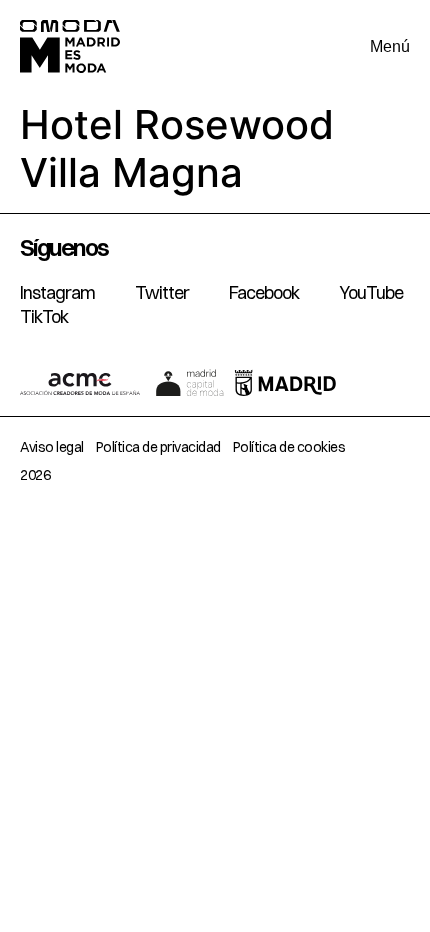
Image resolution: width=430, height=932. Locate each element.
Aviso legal (52, 447)
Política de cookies (289, 447)
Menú (390, 46)
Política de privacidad (158, 447)
